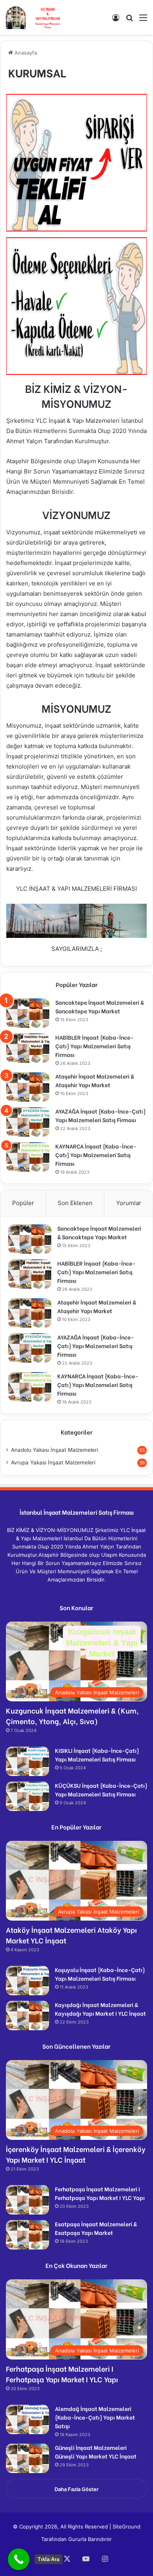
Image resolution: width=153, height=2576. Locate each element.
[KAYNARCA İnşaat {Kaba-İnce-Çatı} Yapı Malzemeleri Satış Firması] (28, 1157)
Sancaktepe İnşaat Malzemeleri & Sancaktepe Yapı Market (100, 1006)
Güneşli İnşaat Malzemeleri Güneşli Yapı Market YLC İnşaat (96, 2452)
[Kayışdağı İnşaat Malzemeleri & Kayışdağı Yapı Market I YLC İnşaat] (27, 2015)
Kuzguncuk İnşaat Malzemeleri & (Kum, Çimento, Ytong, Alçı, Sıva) (72, 1715)
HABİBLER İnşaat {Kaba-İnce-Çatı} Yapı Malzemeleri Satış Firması (94, 1046)
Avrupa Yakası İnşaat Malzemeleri (53, 1462)
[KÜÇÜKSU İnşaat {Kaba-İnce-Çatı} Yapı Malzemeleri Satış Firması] (27, 1796)
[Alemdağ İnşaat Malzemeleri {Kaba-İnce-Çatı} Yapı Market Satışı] (27, 2419)
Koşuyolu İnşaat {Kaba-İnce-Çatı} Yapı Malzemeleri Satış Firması (100, 1974)
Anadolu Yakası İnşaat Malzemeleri (55, 1450)
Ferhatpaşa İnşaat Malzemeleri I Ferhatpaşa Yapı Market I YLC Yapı (100, 2193)
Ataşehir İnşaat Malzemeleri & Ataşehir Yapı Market (95, 1080)
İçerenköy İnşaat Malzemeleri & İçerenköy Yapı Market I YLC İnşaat (76, 2154)
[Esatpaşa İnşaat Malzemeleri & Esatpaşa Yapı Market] (27, 2235)
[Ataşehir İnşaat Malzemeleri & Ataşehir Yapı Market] (28, 1087)
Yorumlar (129, 1203)
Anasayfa (25, 53)
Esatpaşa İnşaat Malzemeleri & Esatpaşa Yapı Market (96, 2228)
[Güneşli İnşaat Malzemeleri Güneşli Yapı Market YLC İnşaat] (27, 2458)
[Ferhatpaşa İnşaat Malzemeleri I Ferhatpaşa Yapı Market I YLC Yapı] (27, 2200)
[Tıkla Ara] (19, 2559)
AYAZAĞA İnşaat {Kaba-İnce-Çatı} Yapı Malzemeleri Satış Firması (100, 1115)
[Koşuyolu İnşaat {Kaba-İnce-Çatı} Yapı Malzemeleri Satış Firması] (27, 1981)
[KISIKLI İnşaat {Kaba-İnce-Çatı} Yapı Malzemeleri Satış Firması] (27, 1761)
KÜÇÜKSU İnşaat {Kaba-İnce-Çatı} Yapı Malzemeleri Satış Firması (101, 1790)
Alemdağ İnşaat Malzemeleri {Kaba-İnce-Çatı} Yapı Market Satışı (95, 2417)
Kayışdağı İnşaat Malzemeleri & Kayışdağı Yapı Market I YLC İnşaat (100, 2009)
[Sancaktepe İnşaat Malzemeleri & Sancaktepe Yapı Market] (28, 1013)
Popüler (23, 1203)
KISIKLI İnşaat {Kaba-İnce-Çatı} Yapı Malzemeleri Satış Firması (97, 1755)
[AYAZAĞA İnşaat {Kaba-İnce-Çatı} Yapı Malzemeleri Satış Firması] (28, 1122)
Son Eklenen (75, 1203)
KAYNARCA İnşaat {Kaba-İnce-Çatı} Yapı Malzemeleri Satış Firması (96, 1155)
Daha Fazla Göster (76, 2489)
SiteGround (127, 2526)
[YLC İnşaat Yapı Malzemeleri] (34, 17)
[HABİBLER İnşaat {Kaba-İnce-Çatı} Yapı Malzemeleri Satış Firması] (28, 1048)
